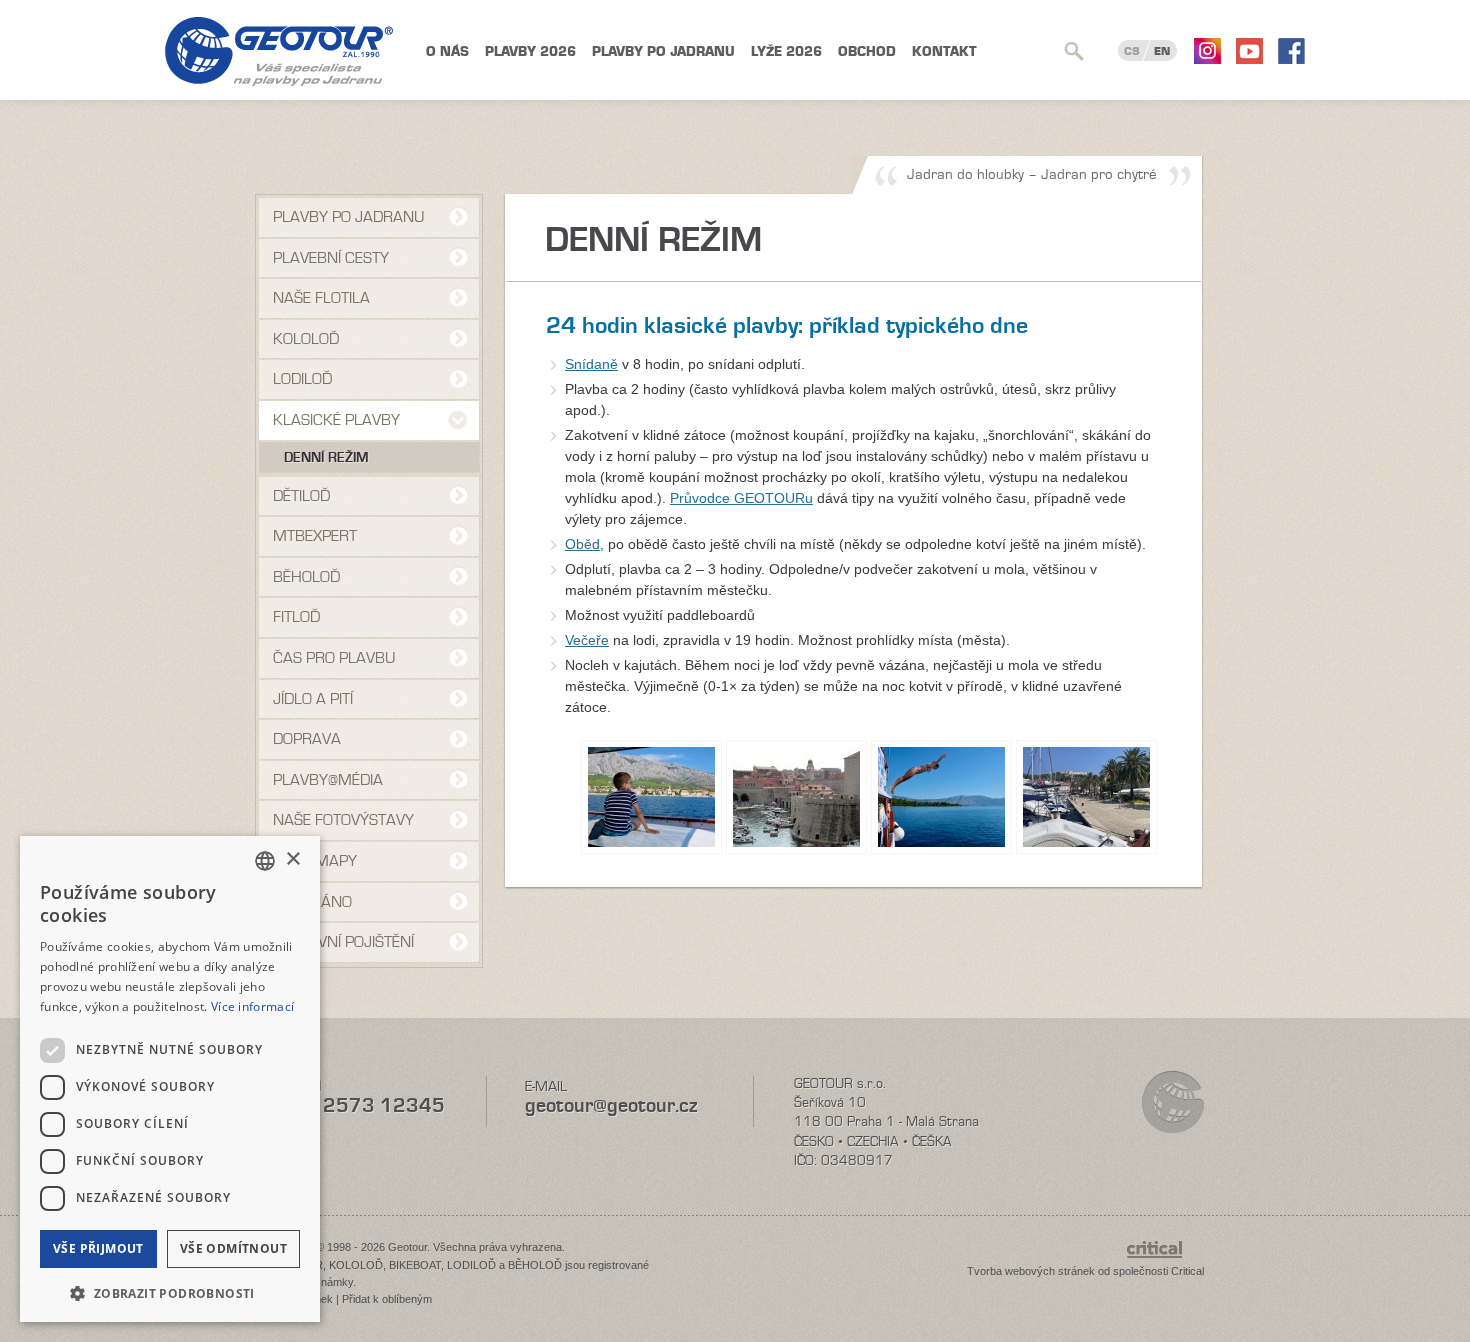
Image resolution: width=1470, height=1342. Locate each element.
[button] (170, 1291)
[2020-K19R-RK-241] (651, 797)
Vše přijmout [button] (98, 1248)
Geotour (279, 51)
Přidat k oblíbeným (387, 1299)
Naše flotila (321, 298)
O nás (447, 51)
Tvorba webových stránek (1031, 1271)
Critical (1187, 1271)
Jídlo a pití (313, 699)
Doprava (307, 739)
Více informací (252, 1006)
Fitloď (296, 617)
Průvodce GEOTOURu (741, 498)
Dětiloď (301, 496)
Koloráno (312, 902)
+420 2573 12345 (355, 1105)
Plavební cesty (331, 258)
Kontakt (944, 51)
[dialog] (170, 1079)
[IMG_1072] (1086, 797)
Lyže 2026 (786, 51)
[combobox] (265, 861)
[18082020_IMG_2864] (796, 797)
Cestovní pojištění (343, 942)
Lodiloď (302, 379)
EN (1162, 51)
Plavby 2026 (530, 51)
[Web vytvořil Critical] (1165, 1259)
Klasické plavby (336, 420)
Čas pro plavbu (334, 658)
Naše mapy (315, 861)
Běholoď (306, 577)
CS (1132, 51)
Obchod (867, 51)
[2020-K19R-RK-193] (941, 797)
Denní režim (326, 458)
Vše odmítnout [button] (233, 1248)
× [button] (292, 859)
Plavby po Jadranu (663, 51)
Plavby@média (328, 780)
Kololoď (306, 339)
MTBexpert (315, 536)
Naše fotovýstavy (343, 820)
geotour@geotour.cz (611, 1105)
